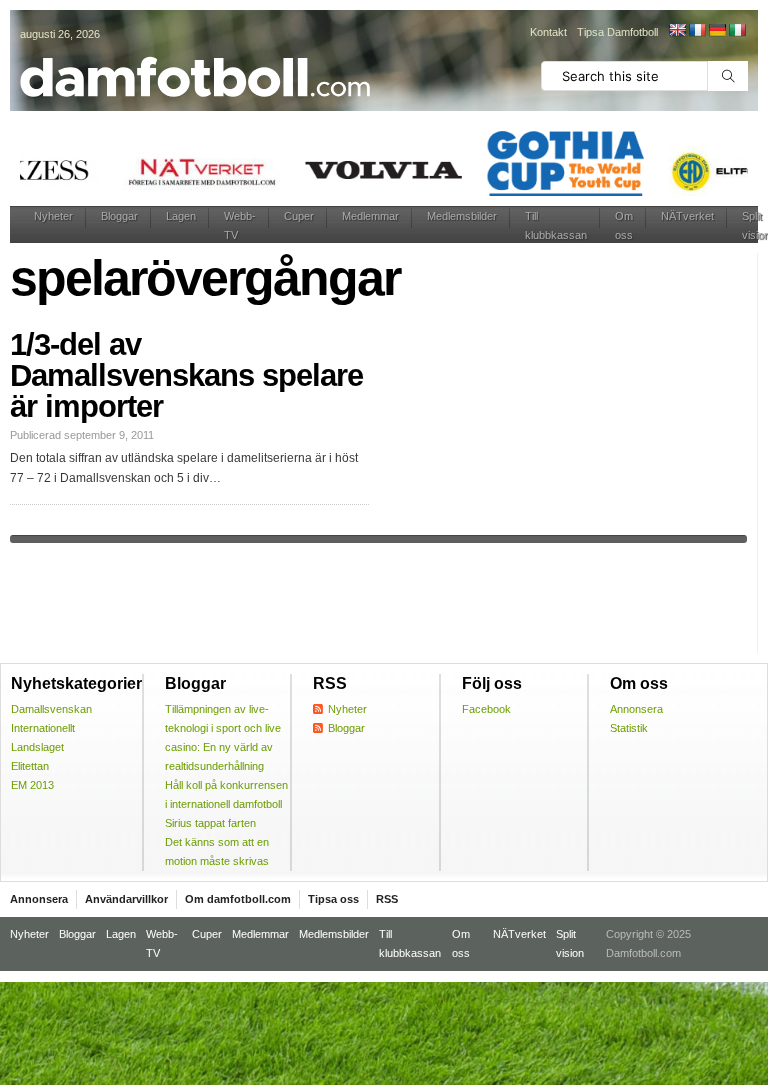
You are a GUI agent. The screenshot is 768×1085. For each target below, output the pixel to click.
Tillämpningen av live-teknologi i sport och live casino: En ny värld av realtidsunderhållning (223, 737)
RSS (387, 899)
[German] (717, 30)
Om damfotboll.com (238, 899)
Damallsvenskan (51, 709)
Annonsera (636, 709)
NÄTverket (687, 216)
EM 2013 (32, 785)
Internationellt (43, 728)
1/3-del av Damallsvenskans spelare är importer (186, 375)
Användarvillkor (126, 899)
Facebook (486, 709)
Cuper (299, 216)
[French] (697, 30)
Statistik (629, 728)
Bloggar (119, 216)
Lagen (181, 216)
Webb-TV (240, 225)
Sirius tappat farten (210, 823)
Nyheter (53, 216)
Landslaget (37, 747)
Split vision (570, 943)
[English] (677, 30)
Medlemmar (370, 216)
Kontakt (548, 32)
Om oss (624, 225)
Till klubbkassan (556, 225)
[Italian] (737, 30)
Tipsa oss (333, 899)
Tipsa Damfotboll (617, 32)
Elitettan (30, 766)
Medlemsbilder (462, 216)
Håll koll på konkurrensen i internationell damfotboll (226, 794)
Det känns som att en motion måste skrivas (217, 851)
